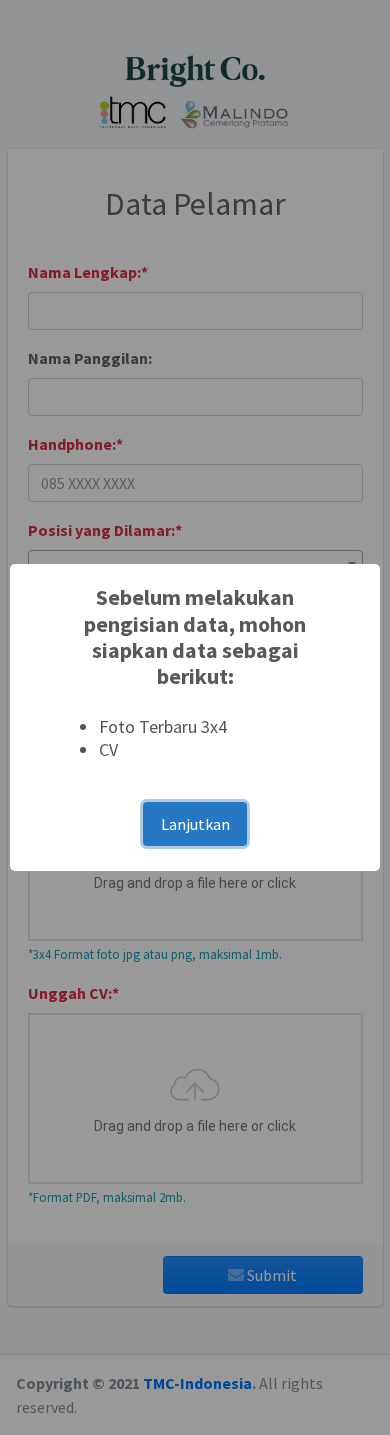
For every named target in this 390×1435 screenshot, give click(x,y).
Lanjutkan (195, 824)
